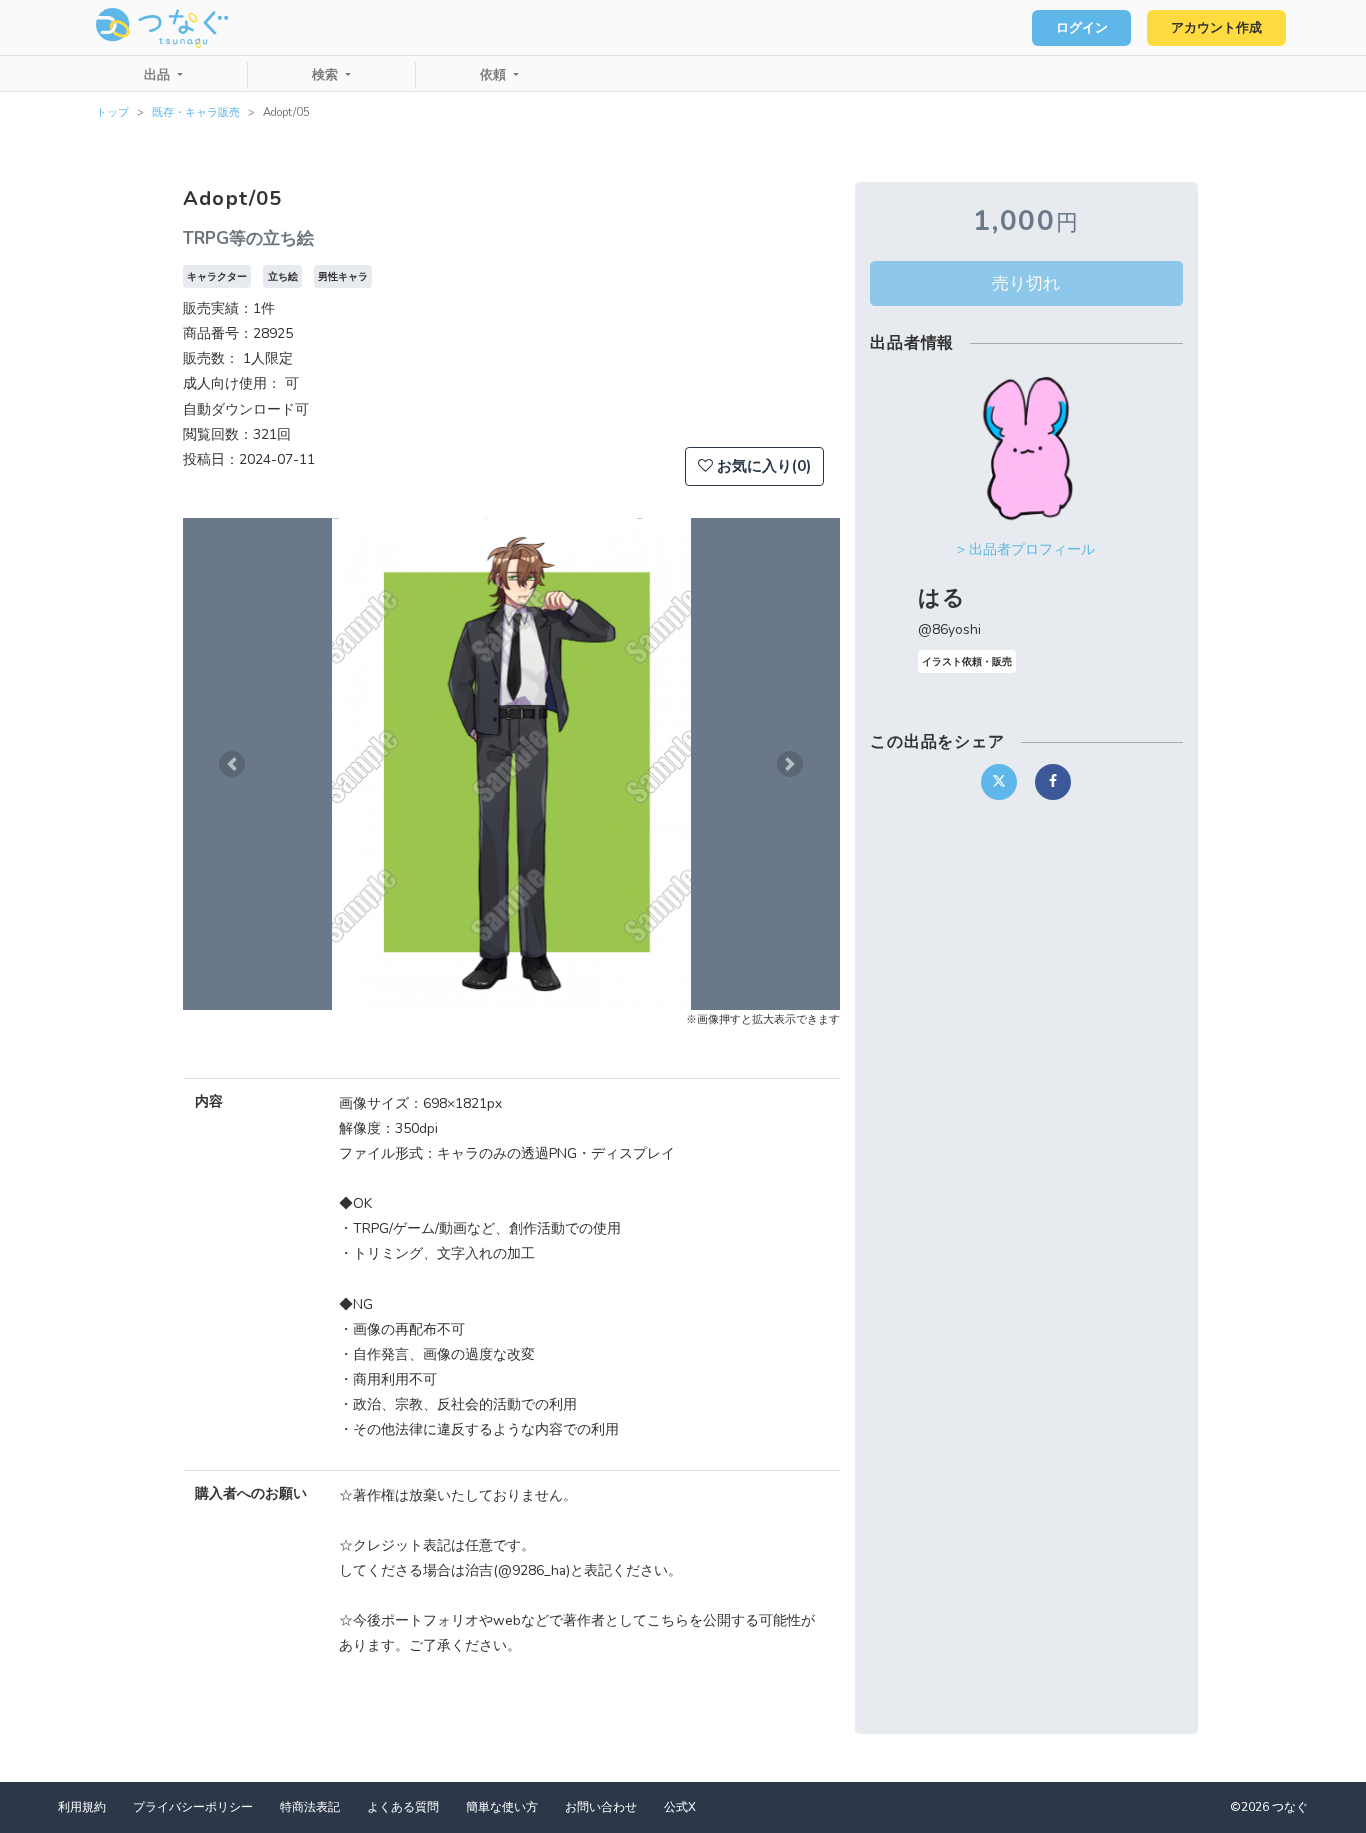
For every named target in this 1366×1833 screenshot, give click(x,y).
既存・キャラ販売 (196, 112)
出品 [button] (159, 75)
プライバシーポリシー (193, 1807)
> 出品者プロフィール (1026, 549)
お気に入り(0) (762, 466)
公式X (680, 1807)
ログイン (1082, 28)
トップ (112, 112)
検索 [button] (327, 75)
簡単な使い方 (502, 1807)
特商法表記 (310, 1807)
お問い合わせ (601, 1807)
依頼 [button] (495, 75)
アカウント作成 (1216, 28)
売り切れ (1026, 283)
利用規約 (82, 1807)
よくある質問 (403, 1807)
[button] (232, 764)
